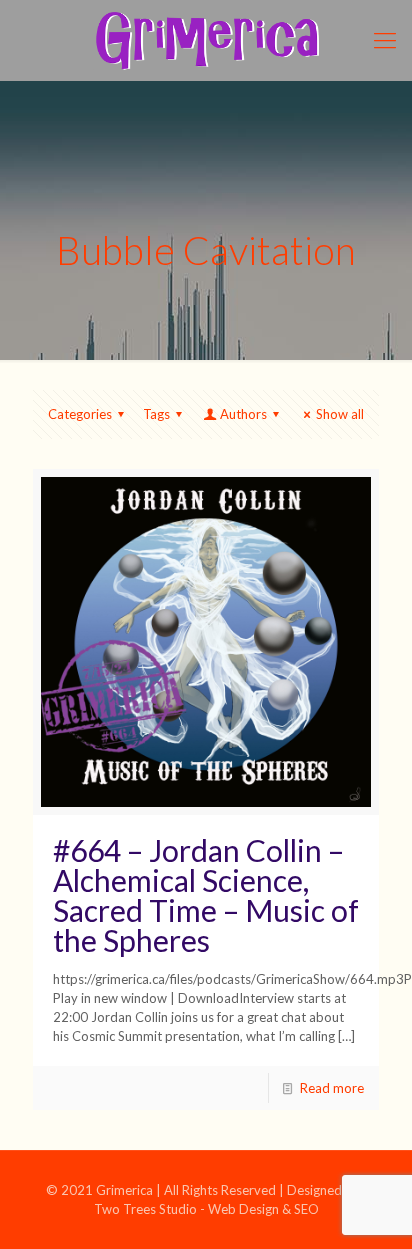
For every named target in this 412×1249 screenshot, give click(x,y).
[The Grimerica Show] (206, 40)
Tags (156, 414)
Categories (80, 414)
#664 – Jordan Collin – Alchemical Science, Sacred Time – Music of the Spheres (206, 895)
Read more (332, 1088)
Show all (340, 414)
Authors (243, 414)
